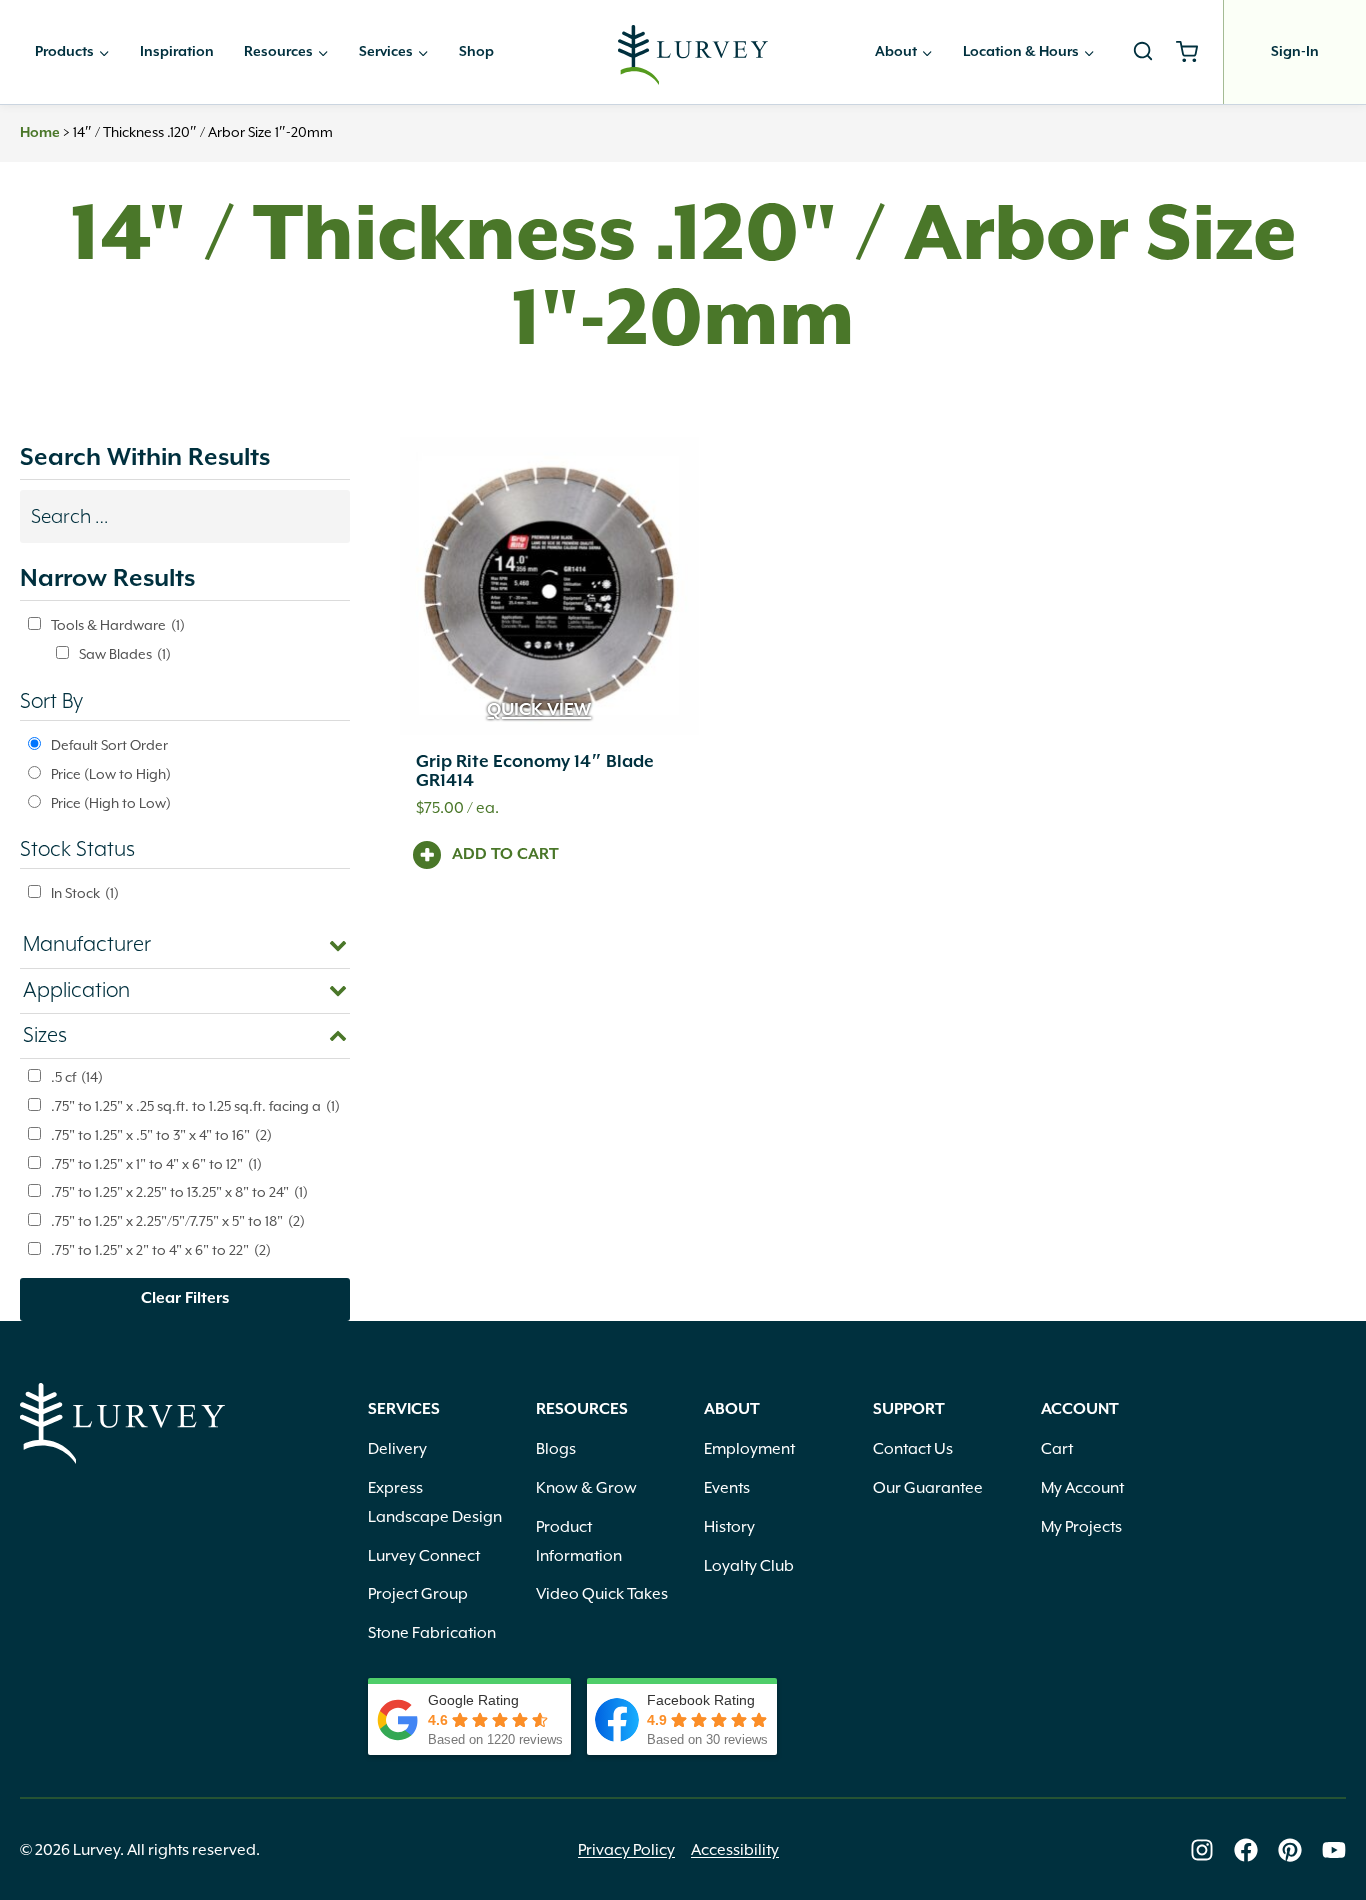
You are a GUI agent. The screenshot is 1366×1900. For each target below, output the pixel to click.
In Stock (85, 893)
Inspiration (177, 52)
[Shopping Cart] (1194, 52)
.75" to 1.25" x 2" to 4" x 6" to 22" (161, 1250)
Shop (476, 52)
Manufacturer (87, 945)
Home (40, 133)
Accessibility (735, 1850)
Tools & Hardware (118, 625)
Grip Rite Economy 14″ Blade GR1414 (535, 771)
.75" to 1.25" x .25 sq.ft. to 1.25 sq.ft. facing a (195, 1106)
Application (76, 991)
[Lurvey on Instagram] (1202, 1850)
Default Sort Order (109, 745)
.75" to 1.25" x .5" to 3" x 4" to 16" (161, 1135)
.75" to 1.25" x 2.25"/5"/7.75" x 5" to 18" (178, 1221)
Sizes (45, 1036)
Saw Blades (125, 654)
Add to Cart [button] (505, 855)
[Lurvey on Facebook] (1246, 1850)
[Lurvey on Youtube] (1334, 1850)
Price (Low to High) (111, 774)
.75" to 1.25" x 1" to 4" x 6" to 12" (156, 1164)
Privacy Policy (626, 1850)
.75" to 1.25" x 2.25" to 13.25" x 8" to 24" (179, 1192)
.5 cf (77, 1077)
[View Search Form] (1143, 52)
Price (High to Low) (111, 803)
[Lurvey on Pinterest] (1290, 1850)
